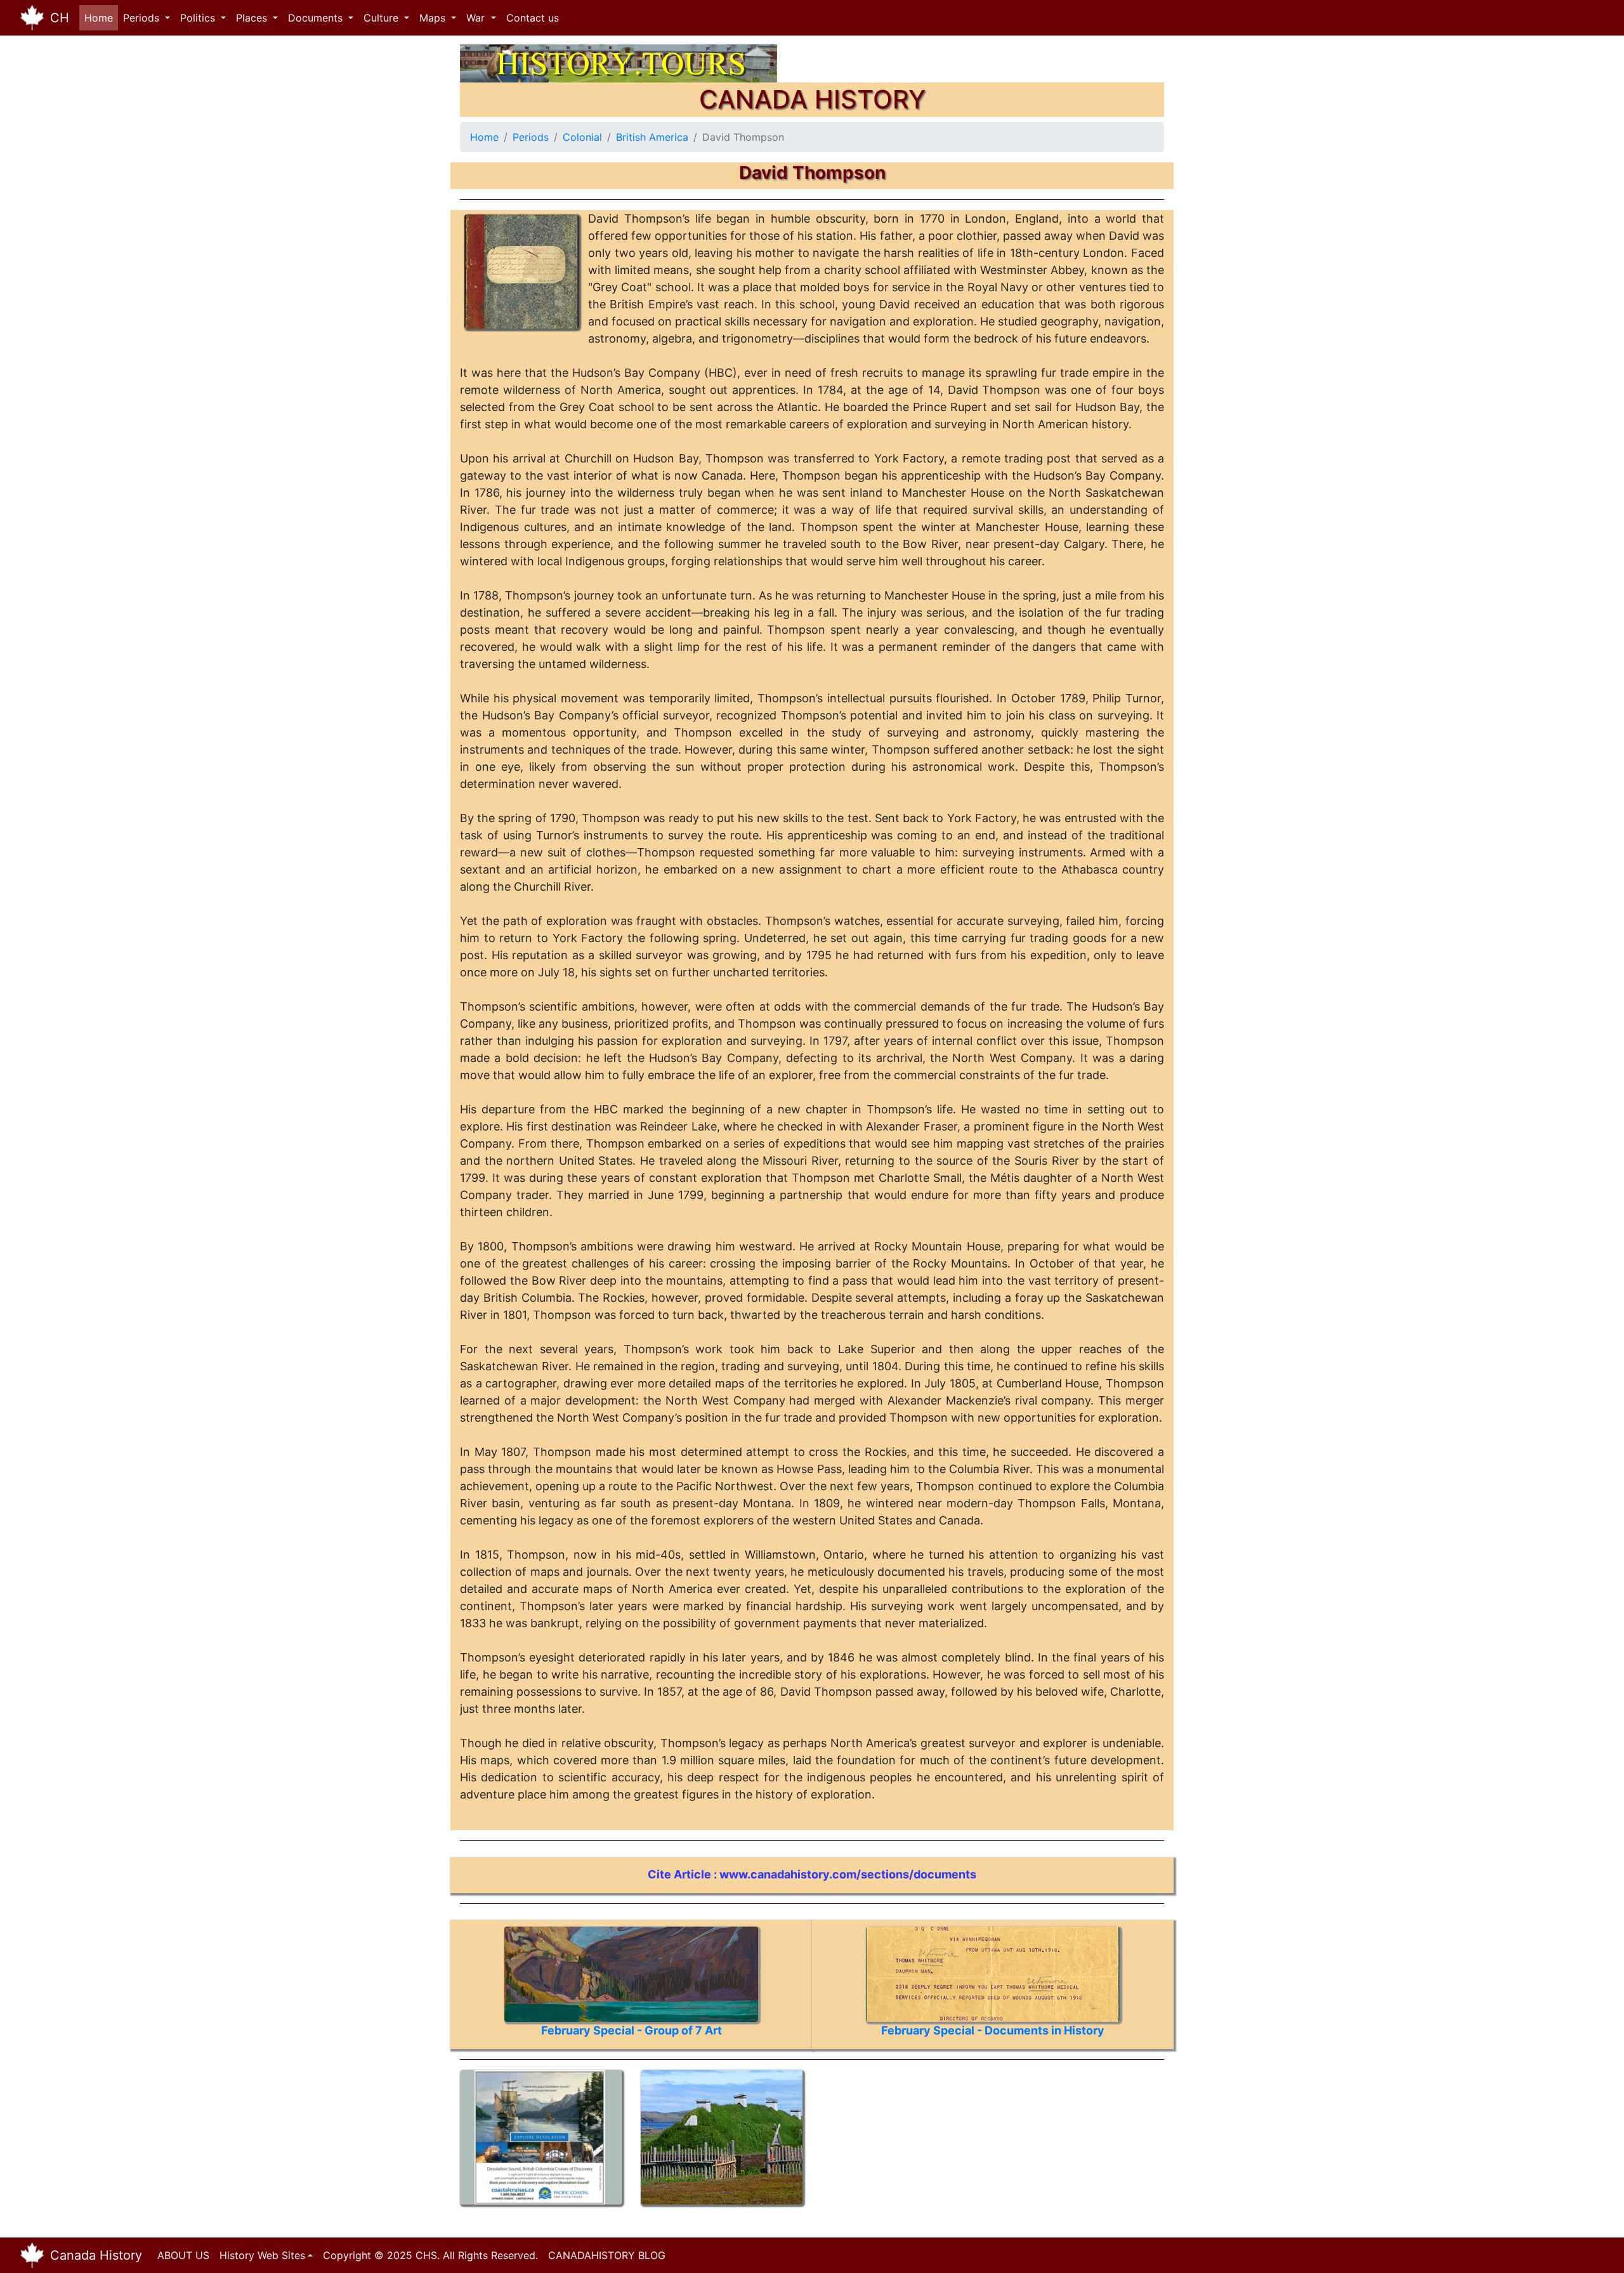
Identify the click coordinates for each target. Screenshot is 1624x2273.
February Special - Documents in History (993, 2030)
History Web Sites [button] (262, 2255)
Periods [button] (143, 18)
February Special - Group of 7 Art (632, 2030)
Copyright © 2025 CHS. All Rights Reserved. (430, 2255)
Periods (531, 137)
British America (652, 137)
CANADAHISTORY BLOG (607, 2255)
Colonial (582, 137)
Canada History (96, 2255)
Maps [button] (434, 18)
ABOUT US (183, 2255)
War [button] (477, 18)
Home (101, 18)
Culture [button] (383, 18)
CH (60, 18)
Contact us (533, 18)
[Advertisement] (907, 2149)
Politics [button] (199, 18)
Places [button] (253, 18)
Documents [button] (317, 18)
